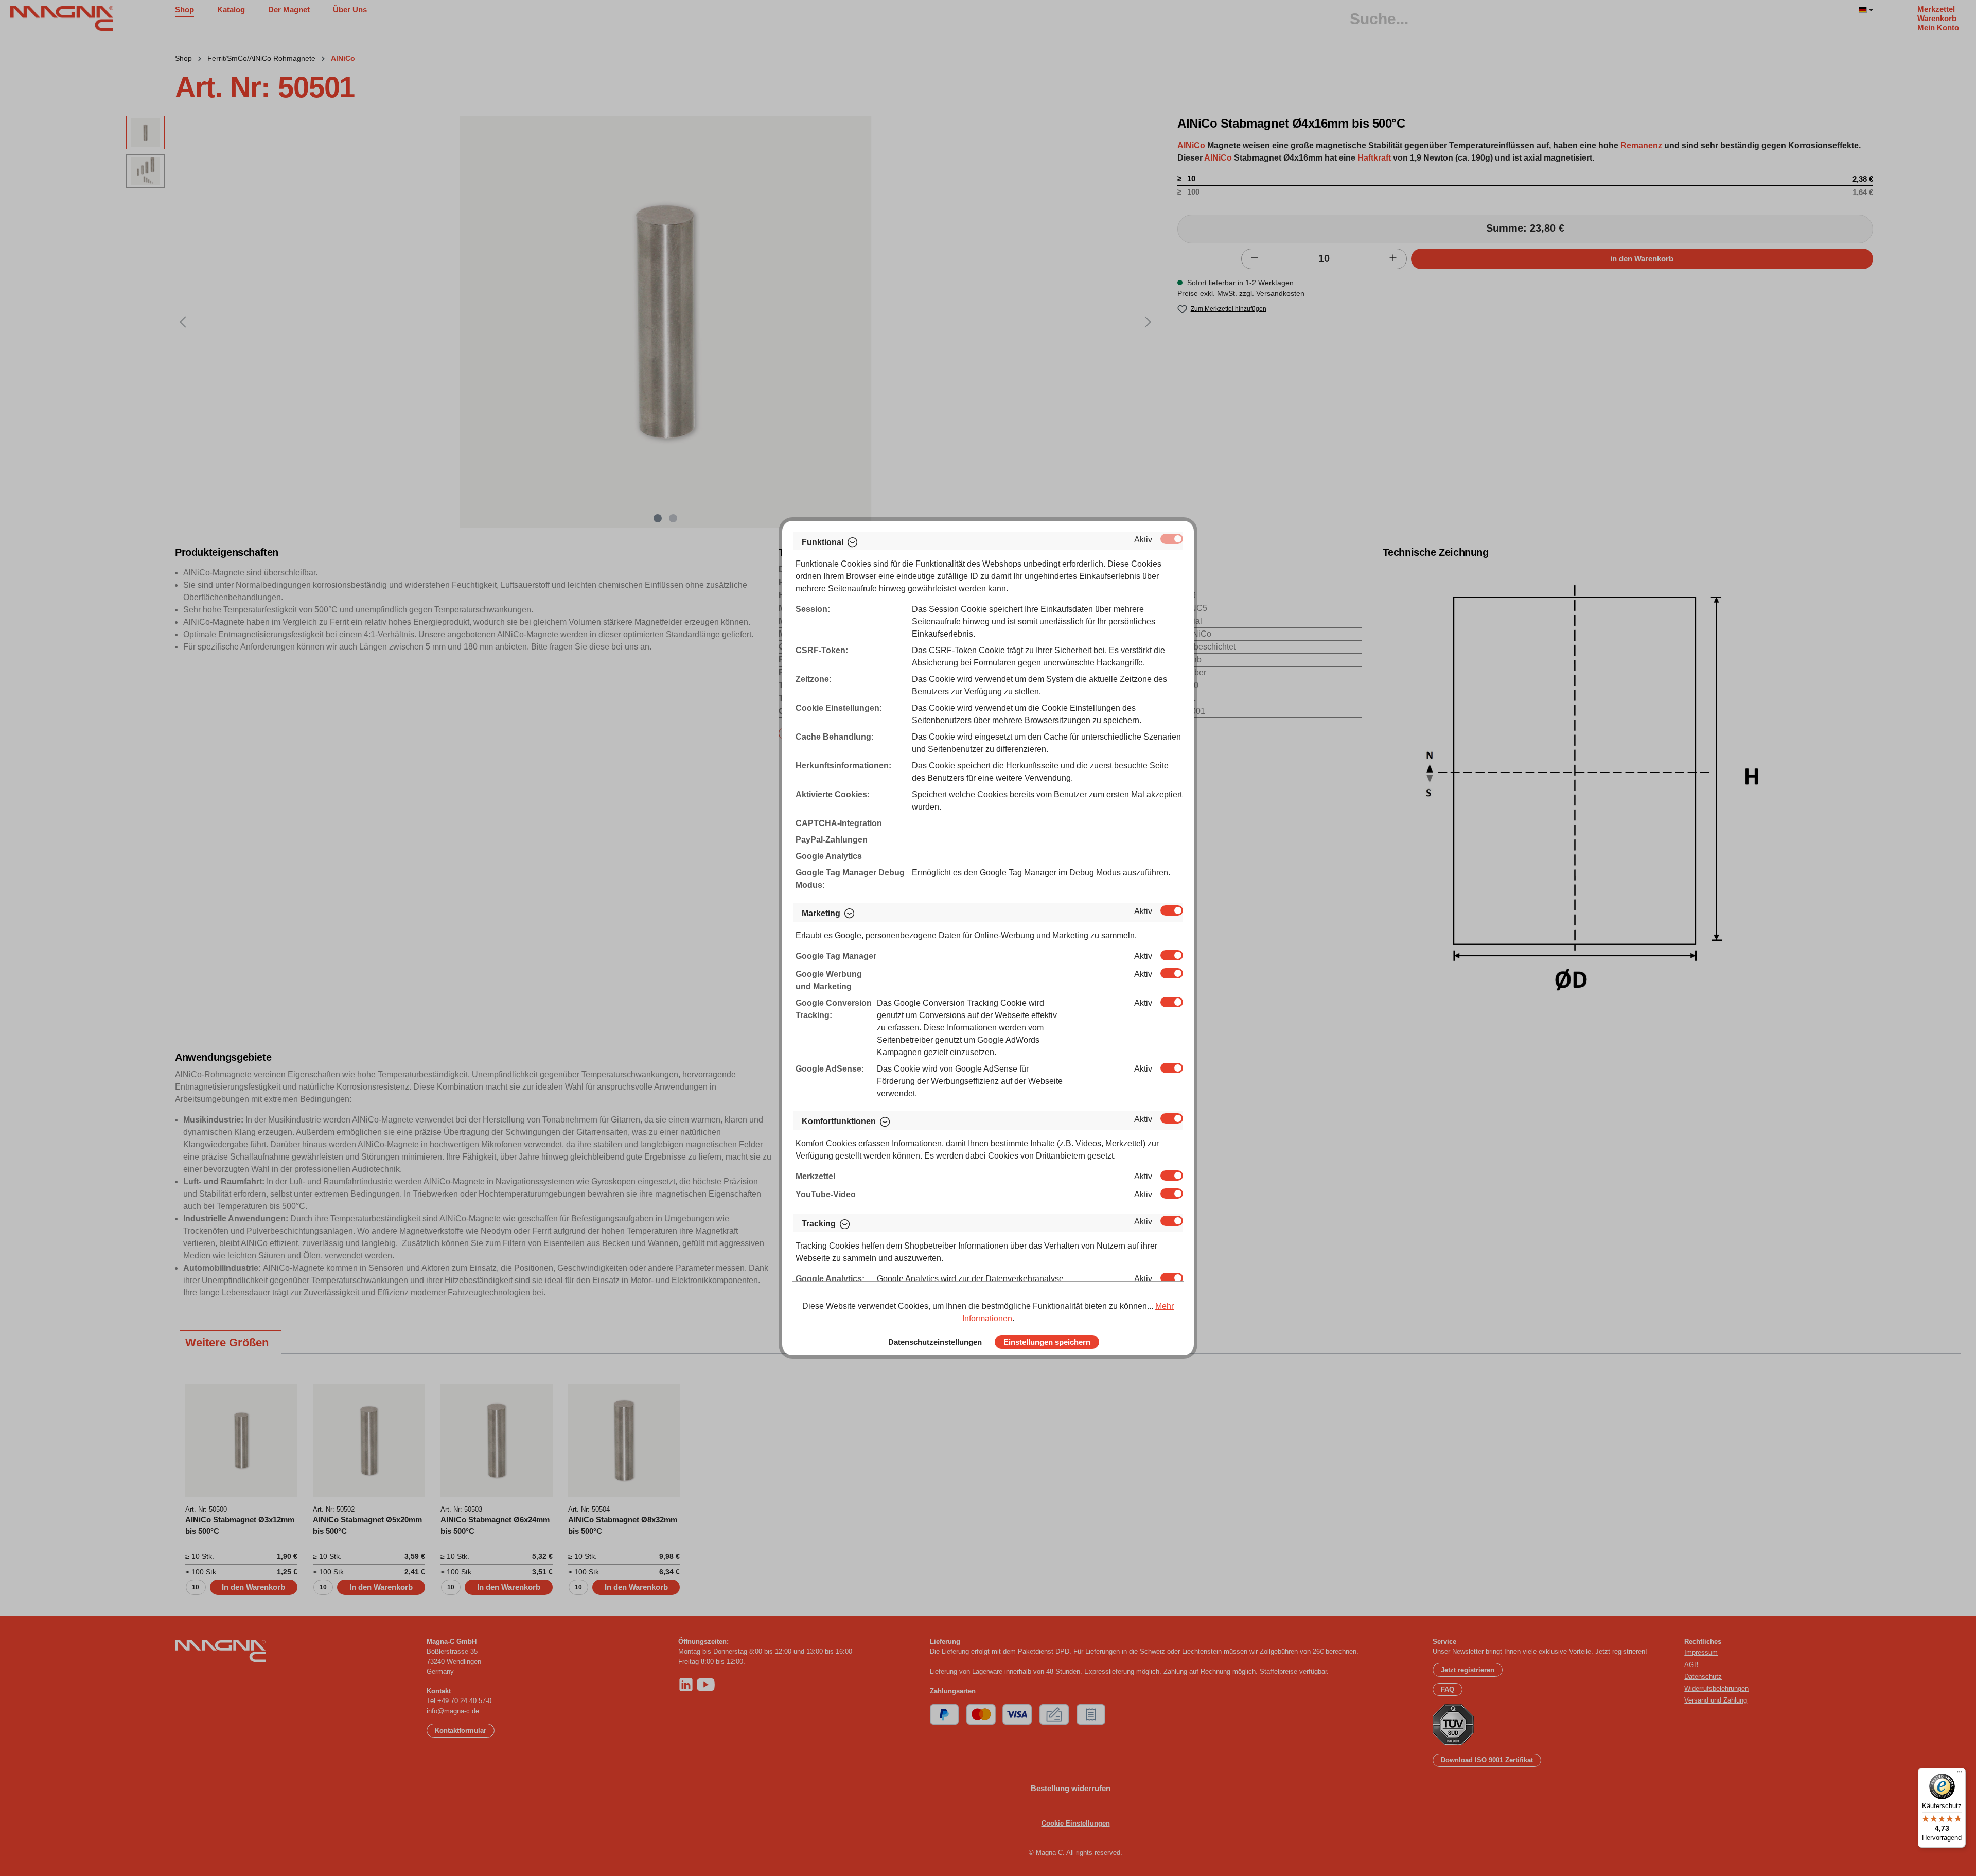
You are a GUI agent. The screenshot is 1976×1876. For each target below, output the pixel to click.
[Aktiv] (1172, 539)
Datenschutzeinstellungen (935, 1342)
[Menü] (1960, 1774)
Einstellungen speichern (1047, 1342)
